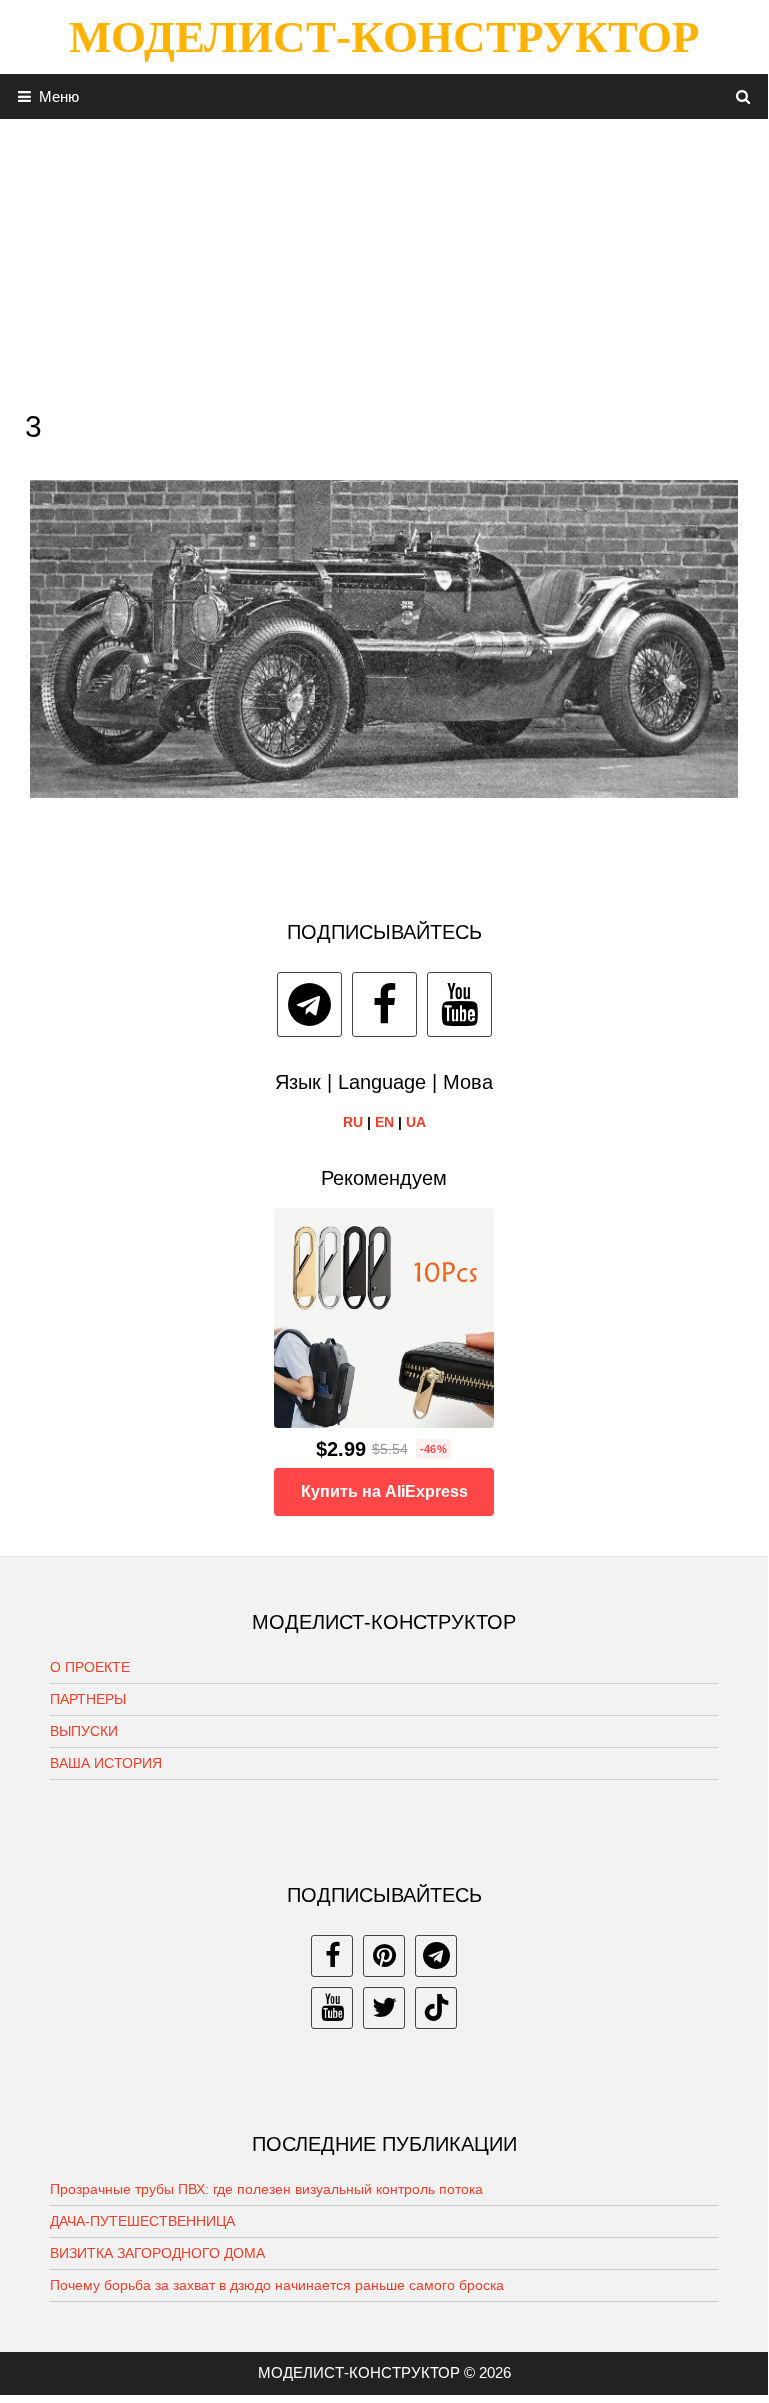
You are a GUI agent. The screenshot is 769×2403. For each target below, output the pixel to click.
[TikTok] (436, 2008)
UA (416, 1122)
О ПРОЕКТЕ (90, 1667)
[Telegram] (309, 1004)
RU (353, 1122)
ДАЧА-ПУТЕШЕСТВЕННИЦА (142, 2221)
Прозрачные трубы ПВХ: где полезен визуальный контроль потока (266, 2189)
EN (384, 1122)
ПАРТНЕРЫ (88, 1699)
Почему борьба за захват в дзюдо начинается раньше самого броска (277, 2285)
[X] (384, 2008)
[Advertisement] (384, 259)
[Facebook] (384, 1004)
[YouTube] (459, 1004)
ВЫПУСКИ (84, 1731)
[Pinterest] (384, 1956)
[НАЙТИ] (743, 96)
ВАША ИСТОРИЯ (106, 1763)
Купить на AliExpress (384, 1491)
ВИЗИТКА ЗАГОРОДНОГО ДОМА (157, 2253)
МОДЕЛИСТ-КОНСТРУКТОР (384, 37)
